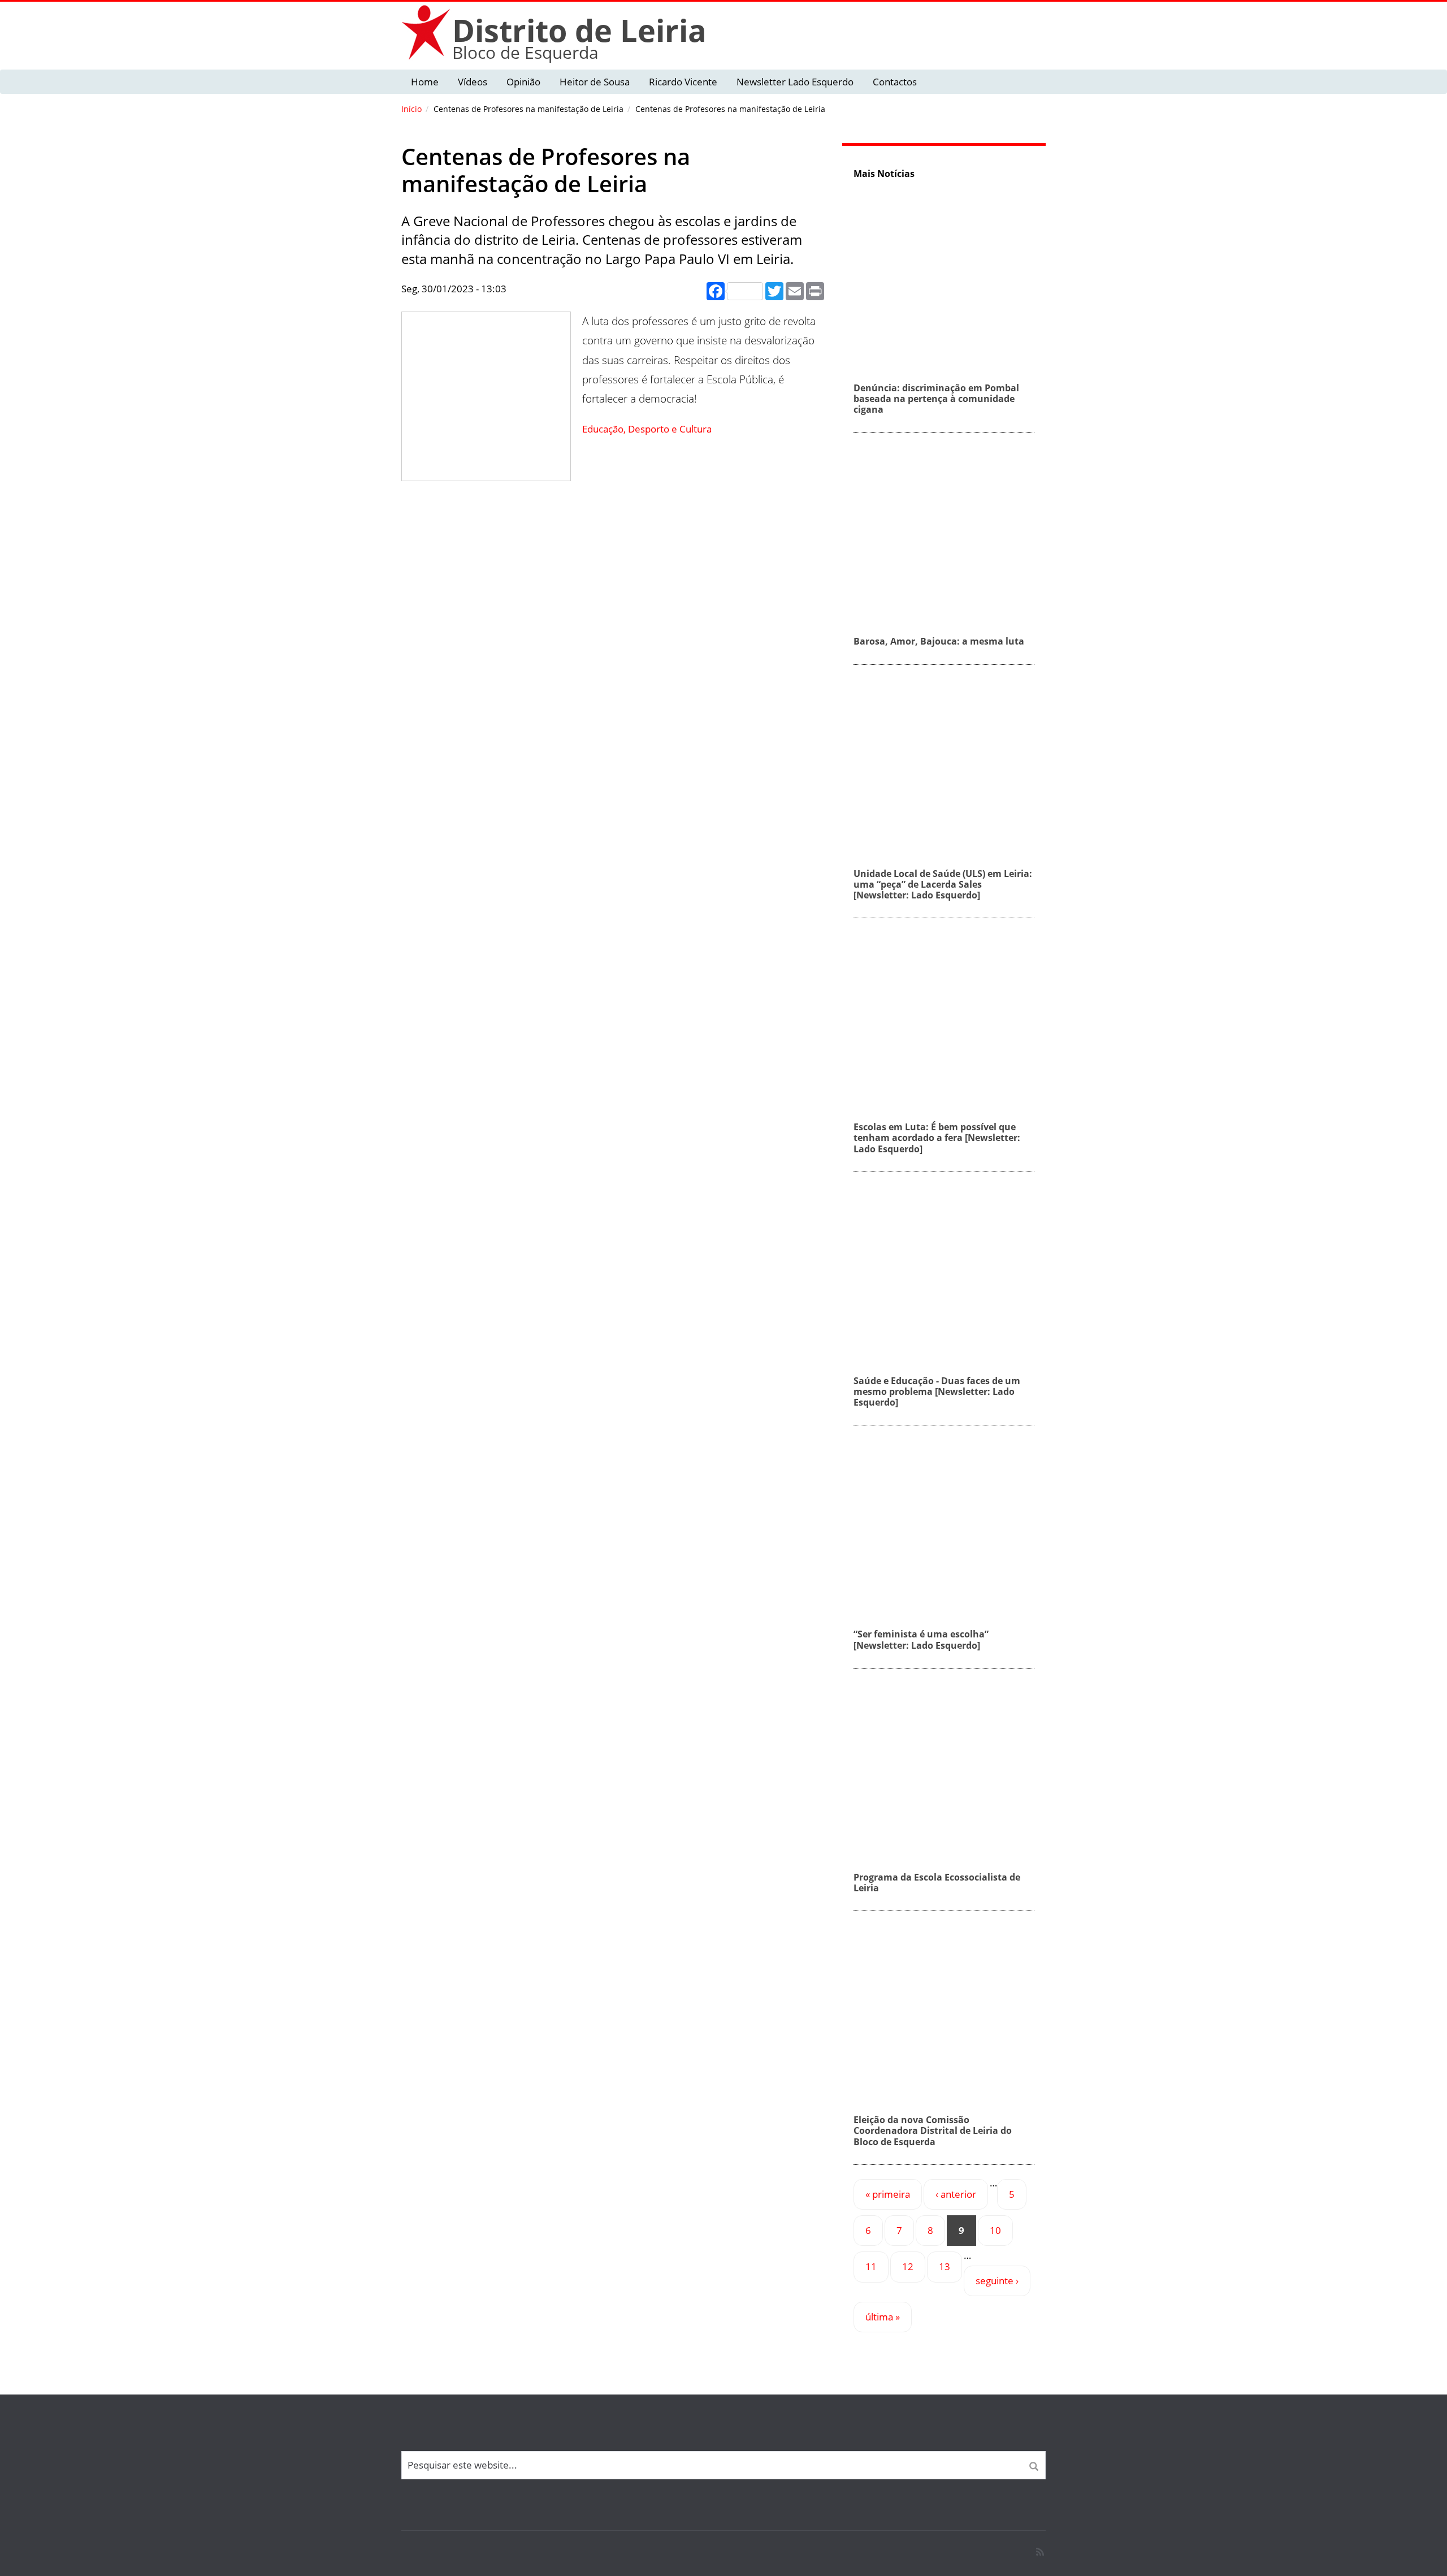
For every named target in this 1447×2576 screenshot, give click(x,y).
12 (908, 2266)
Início (411, 109)
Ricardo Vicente (683, 82)
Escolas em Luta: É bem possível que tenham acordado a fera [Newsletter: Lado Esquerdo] (937, 1138)
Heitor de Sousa (595, 82)
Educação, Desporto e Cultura (647, 429)
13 (945, 2266)
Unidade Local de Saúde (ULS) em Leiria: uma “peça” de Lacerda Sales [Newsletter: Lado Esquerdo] (943, 884)
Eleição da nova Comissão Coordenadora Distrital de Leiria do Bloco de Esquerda (933, 2130)
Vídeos (473, 82)
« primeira (888, 2194)
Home (425, 82)
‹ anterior (956, 2194)
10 (995, 2230)
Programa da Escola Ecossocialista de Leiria (937, 1883)
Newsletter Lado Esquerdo (795, 82)
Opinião (523, 82)
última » (883, 2317)
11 (871, 2266)
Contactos (895, 82)
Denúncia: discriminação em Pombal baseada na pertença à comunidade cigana (936, 399)
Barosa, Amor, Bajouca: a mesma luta (939, 641)
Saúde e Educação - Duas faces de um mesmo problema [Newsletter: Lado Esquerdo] (937, 1391)
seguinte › (997, 2281)
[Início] (427, 32)
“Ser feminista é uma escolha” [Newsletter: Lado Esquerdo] (921, 1639)
